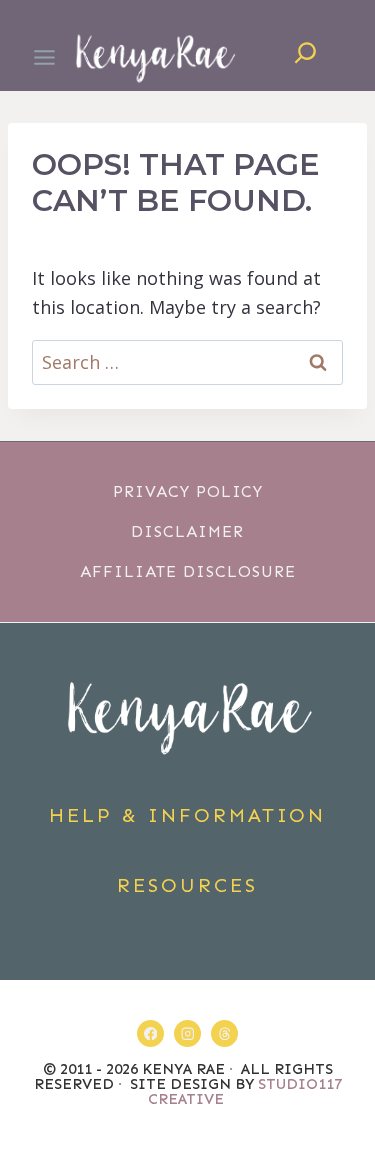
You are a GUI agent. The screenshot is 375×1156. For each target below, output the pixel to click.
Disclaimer (187, 531)
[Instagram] (187, 1033)
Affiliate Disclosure (188, 571)
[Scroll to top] (348, 1076)
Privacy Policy (188, 491)
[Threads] (224, 1033)
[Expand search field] (305, 57)
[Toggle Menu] (44, 57)
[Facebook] (150, 1033)
